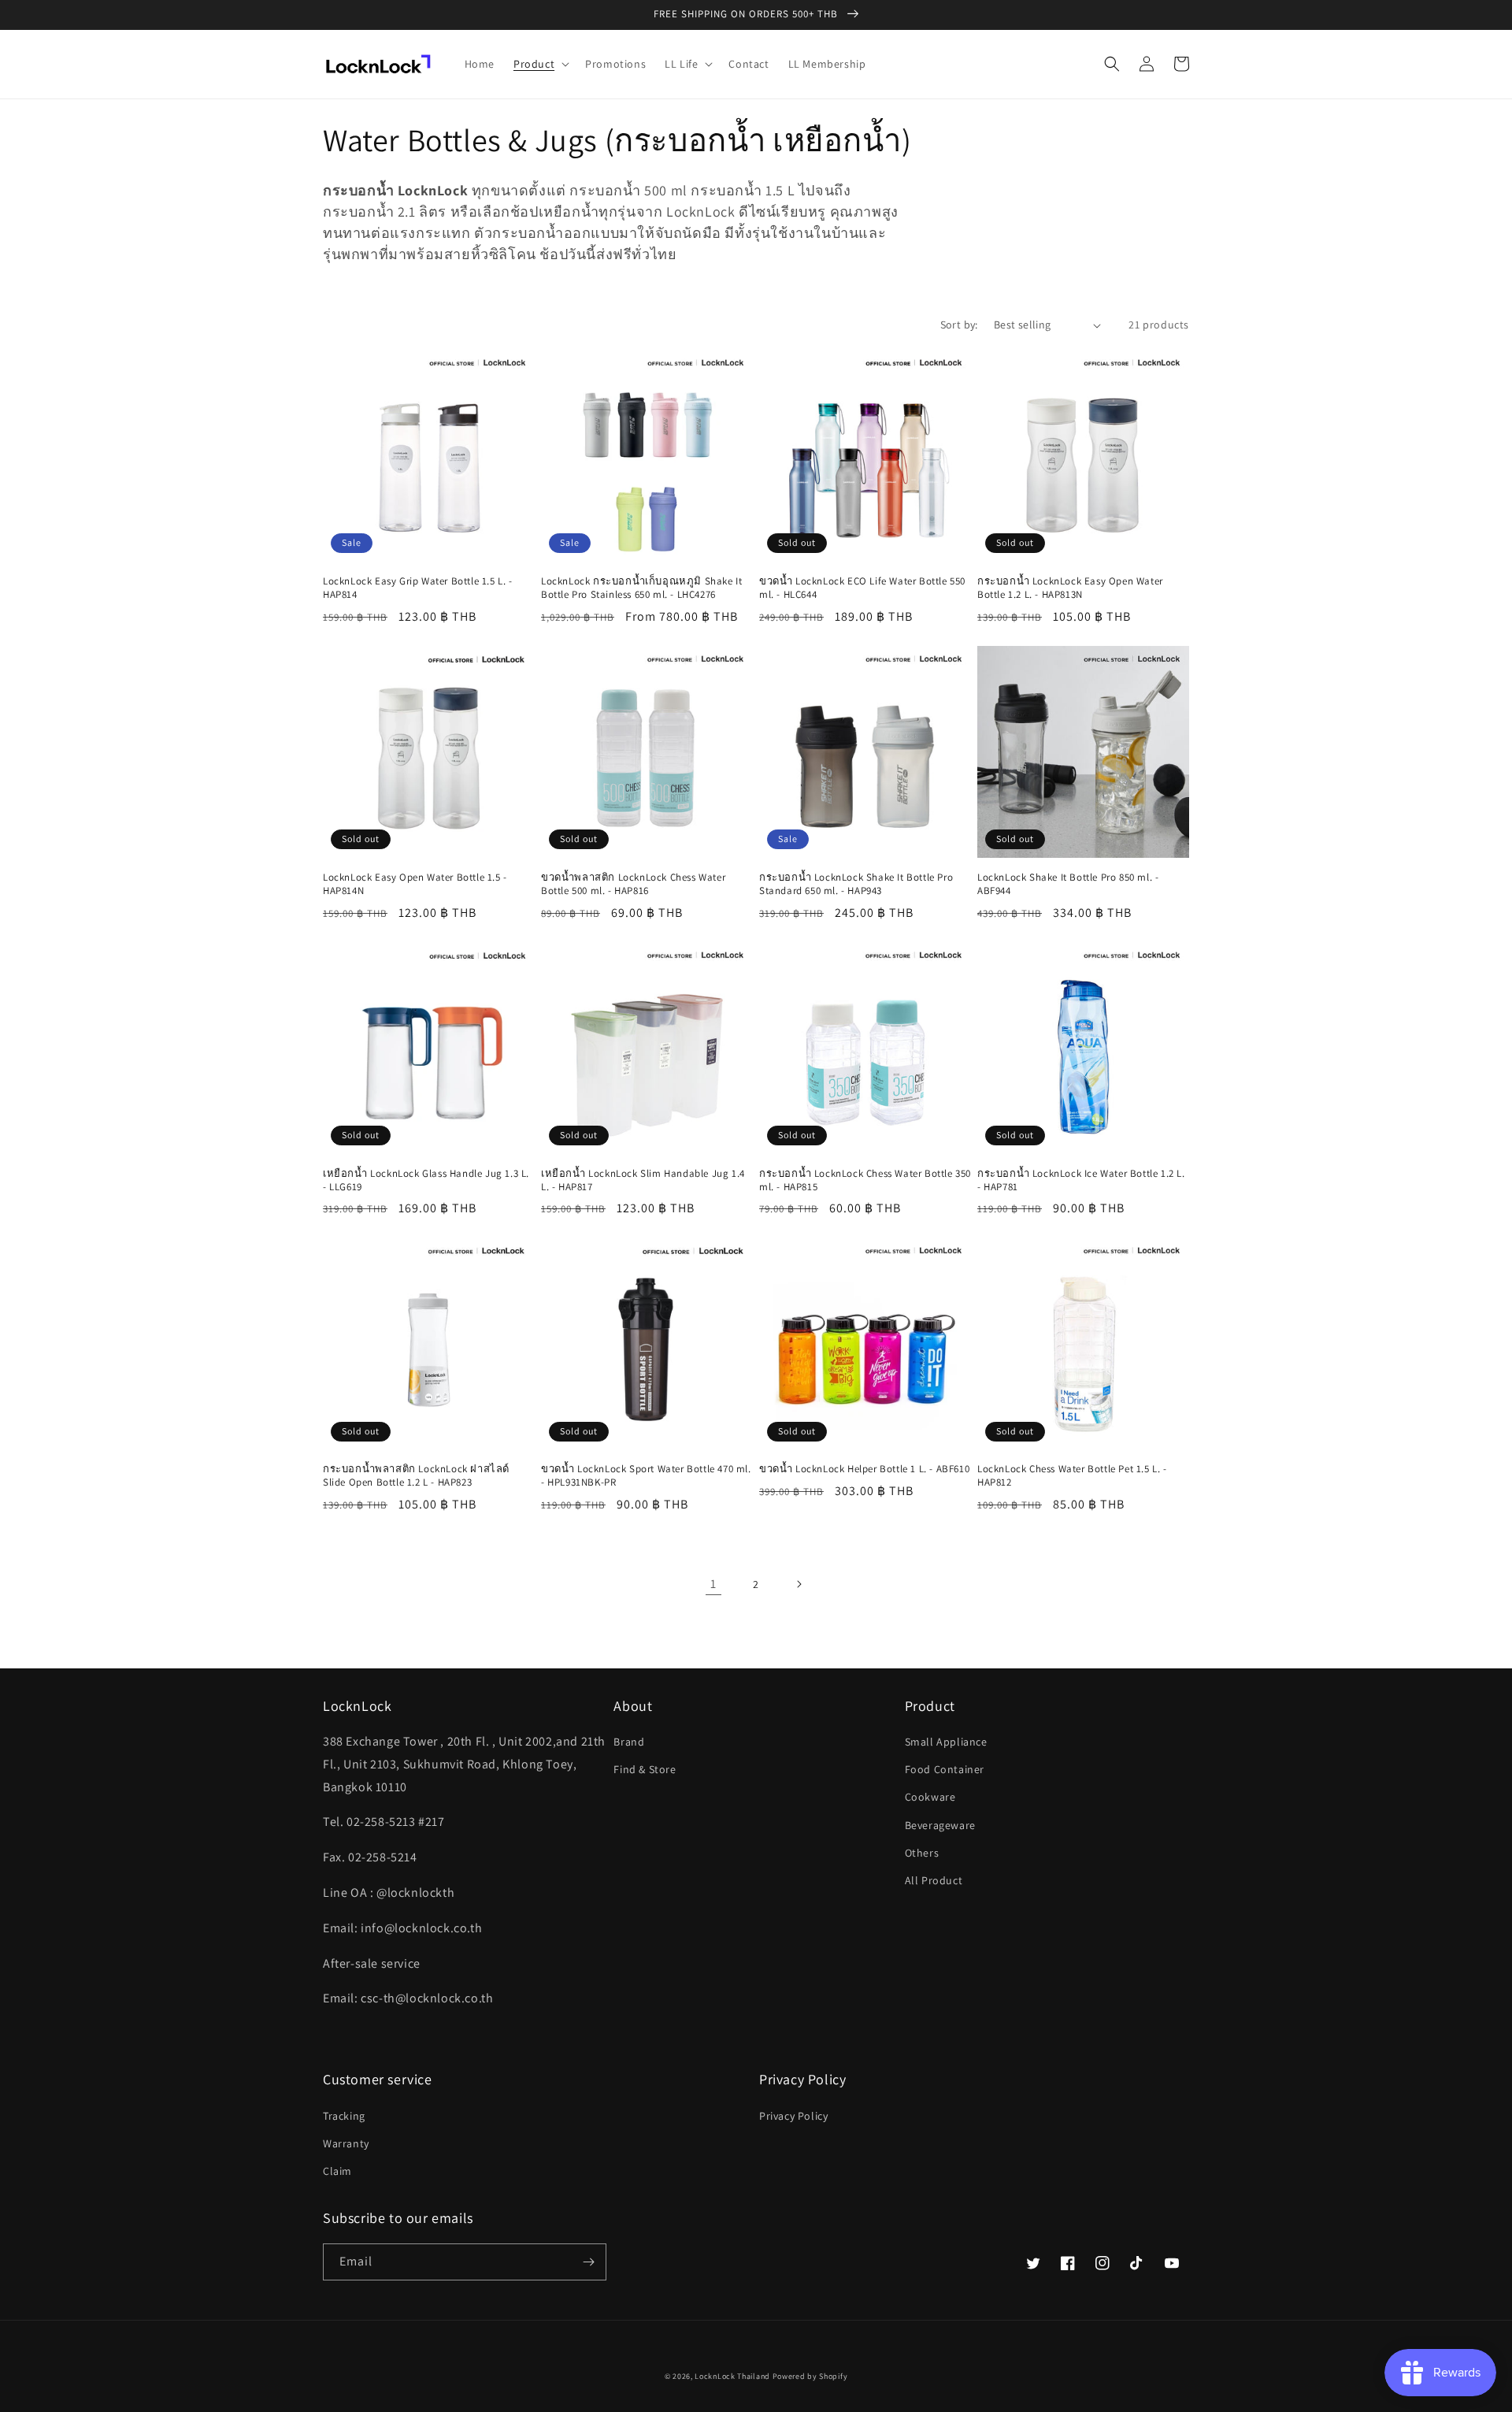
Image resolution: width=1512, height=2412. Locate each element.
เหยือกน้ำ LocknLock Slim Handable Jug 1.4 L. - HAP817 (643, 1180)
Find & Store (645, 1769)
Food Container (945, 1769)
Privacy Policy (793, 2116)
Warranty (346, 2143)
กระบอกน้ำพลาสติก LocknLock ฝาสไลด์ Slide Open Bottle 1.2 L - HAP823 (416, 1476)
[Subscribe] (588, 2262)
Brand (629, 1742)
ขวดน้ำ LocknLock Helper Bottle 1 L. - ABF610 (864, 1469)
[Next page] (799, 1584)
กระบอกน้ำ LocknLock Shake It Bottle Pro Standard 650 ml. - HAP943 (856, 884)
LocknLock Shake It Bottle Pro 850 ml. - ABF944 (1068, 884)
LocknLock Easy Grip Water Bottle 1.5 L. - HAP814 (418, 588)
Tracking (344, 2116)
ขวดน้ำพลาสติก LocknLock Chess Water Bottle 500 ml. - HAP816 (633, 884)
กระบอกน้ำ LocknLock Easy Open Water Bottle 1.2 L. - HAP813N (1070, 588)
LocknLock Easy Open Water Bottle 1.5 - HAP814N (415, 884)
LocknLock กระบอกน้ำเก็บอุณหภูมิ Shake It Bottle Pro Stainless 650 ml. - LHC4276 (641, 588)
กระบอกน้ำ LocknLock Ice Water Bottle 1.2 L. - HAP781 (1081, 1180)
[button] (540, 64)
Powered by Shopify (810, 2376)
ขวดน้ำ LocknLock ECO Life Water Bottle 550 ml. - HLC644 (862, 588)
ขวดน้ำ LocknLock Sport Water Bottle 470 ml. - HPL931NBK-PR (646, 1476)
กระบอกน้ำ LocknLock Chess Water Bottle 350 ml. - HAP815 (865, 1180)
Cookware (930, 1797)
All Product (934, 1880)
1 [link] (713, 1584)
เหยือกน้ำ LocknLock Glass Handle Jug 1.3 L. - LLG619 (426, 1180)
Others (922, 1853)
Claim (337, 2171)
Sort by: (959, 325)
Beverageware (940, 1825)
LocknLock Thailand (733, 2376)
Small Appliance (946, 1742)
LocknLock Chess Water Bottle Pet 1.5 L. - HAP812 (1072, 1476)
